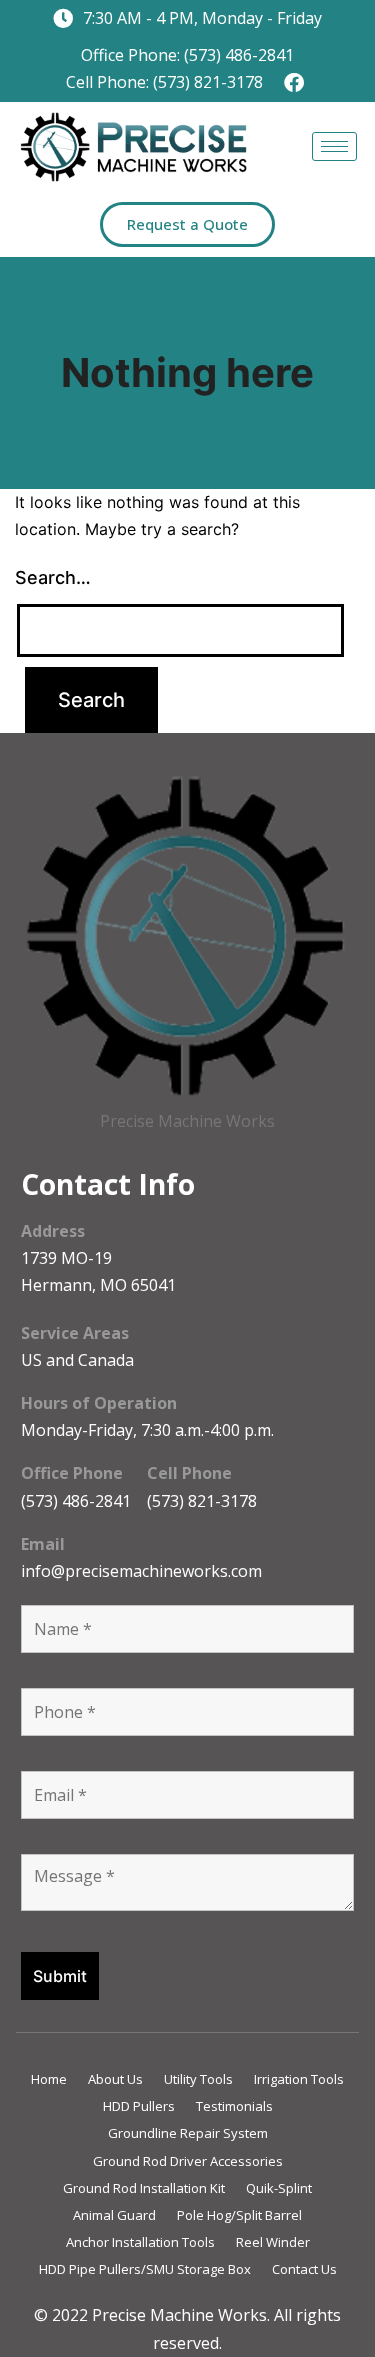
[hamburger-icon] (334, 146)
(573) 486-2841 (76, 1501)
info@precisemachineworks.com (141, 1571)
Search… (53, 577)
